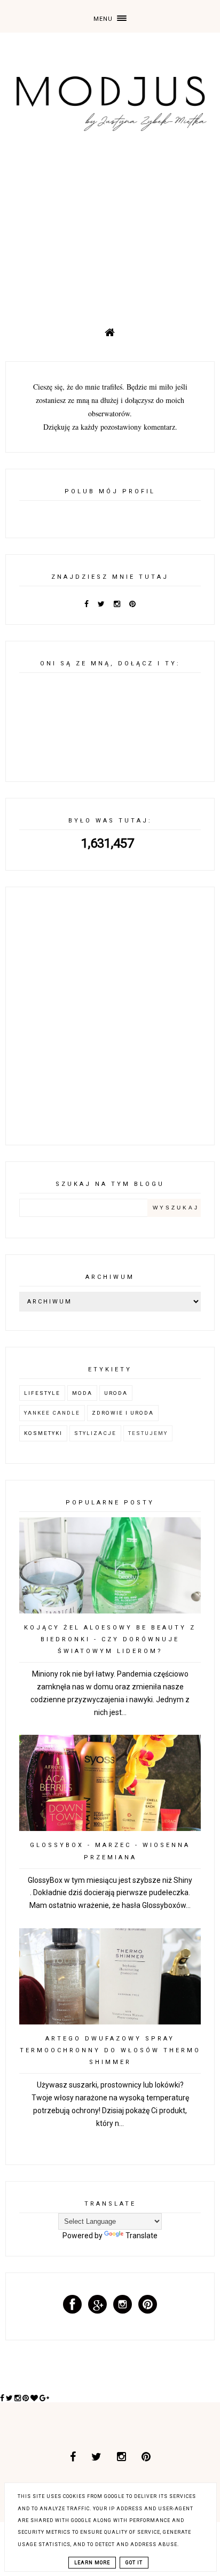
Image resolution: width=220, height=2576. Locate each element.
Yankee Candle (52, 1413)
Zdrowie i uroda (123, 1413)
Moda (82, 1393)
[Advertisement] (110, 224)
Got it (134, 2563)
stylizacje (95, 1433)
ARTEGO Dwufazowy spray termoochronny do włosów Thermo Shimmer (110, 2050)
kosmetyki (43, 1433)
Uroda (116, 1393)
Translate (142, 2236)
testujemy (148, 1433)
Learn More (92, 2563)
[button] (110, 16)
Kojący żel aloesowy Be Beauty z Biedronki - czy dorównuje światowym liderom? (110, 1639)
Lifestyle (42, 1393)
